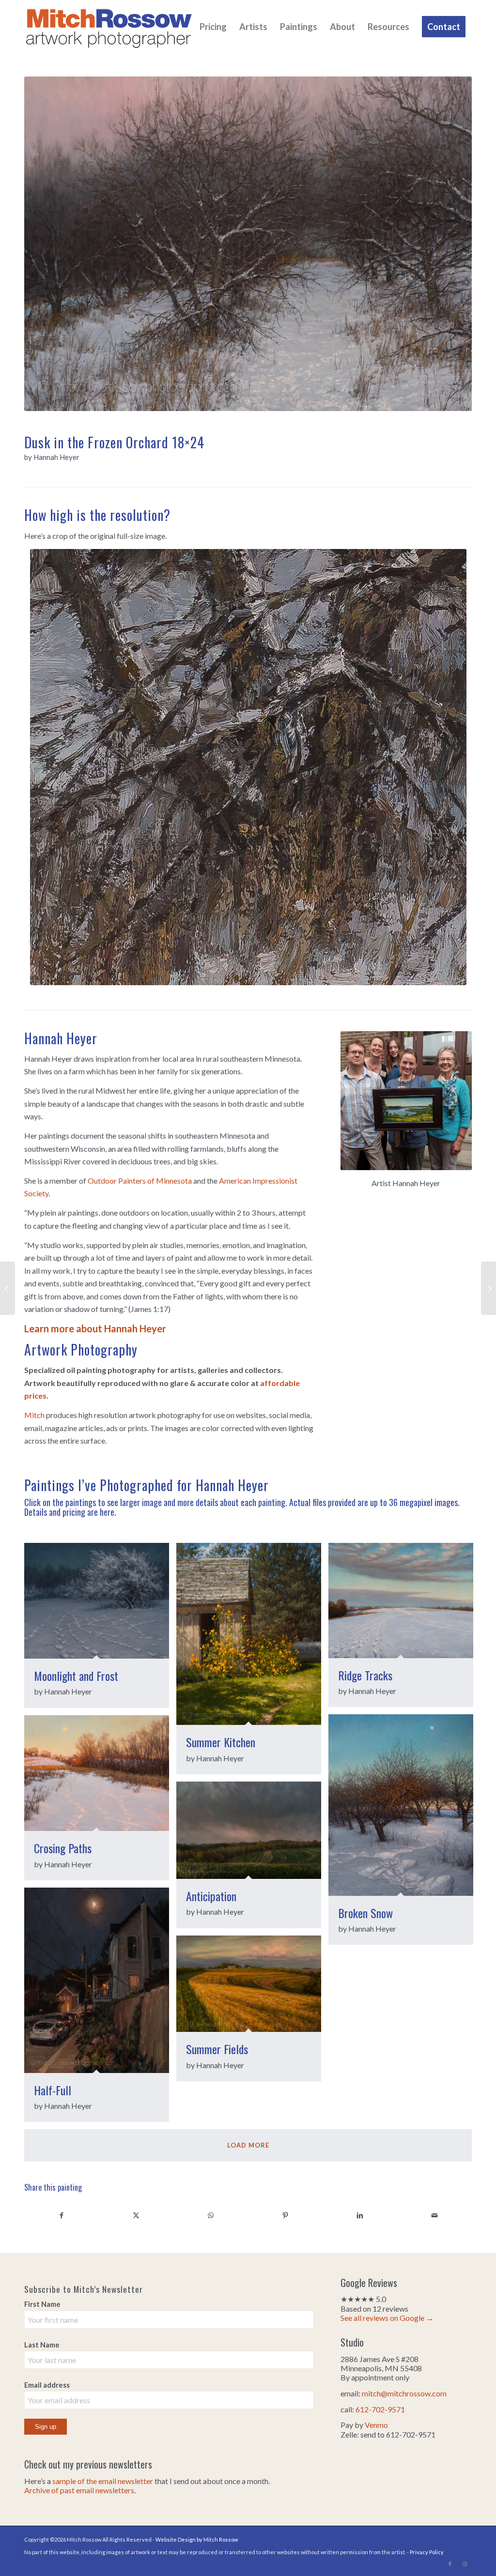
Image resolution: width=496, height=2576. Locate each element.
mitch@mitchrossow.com (404, 2393)
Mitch (34, 1415)
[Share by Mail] (434, 2215)
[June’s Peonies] (488, 1288)
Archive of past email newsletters (79, 2490)
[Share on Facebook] (62, 2215)
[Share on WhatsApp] (211, 2215)
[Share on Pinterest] (285, 2215)
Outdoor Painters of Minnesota (140, 1181)
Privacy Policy (427, 2552)
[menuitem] (213, 27)
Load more (248, 2145)
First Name (42, 2304)
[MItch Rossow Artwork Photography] (109, 27)
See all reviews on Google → (387, 2318)
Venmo (376, 2425)
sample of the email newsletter (103, 2481)
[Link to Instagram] (465, 2564)
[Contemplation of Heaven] (8, 1288)
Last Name (42, 2345)
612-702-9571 (380, 2409)
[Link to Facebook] (450, 2564)
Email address (47, 2385)
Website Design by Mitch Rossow (197, 2539)
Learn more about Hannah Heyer (95, 1328)
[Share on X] (136, 2215)
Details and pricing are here (69, 1512)
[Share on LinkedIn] (360, 2215)
